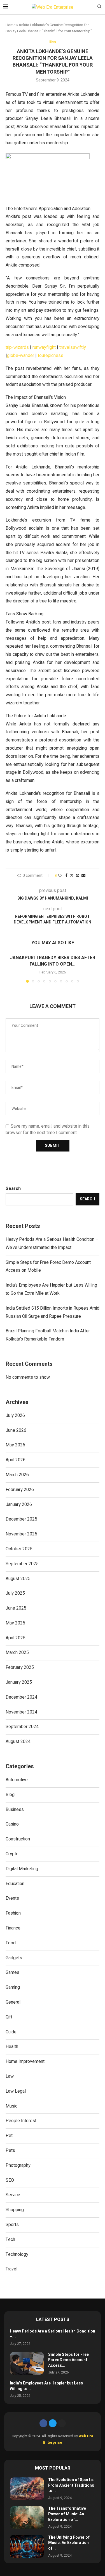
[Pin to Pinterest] (78, 876)
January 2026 (19, 1505)
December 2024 (21, 1697)
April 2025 (16, 1638)
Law (10, 2076)
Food (11, 1943)
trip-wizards (17, 347)
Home (11, 25)
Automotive (17, 1780)
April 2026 (16, 1460)
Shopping (15, 2210)
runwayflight (44, 347)
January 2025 (19, 1682)
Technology (17, 2254)
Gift (9, 2017)
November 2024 (21, 1712)
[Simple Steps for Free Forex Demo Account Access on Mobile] (27, 2363)
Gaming (13, 1987)
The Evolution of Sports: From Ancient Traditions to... (71, 2485)
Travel (11, 2269)
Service (13, 2195)
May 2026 (15, 1445)
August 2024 (18, 1742)
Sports (12, 2225)
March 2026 (17, 1475)
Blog (10, 1795)
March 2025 (17, 1653)
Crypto (12, 1854)
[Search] (99, 7)
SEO (10, 2180)
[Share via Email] (83, 876)
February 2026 (20, 1490)
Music (11, 2106)
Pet (9, 2136)
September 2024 (22, 1727)
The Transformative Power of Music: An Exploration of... (67, 2514)
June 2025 (16, 1608)
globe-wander (21, 356)
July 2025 (15, 1593)
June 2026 (16, 1430)
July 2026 (15, 1416)
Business (15, 1810)
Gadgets (14, 1958)
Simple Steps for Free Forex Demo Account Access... (68, 2360)
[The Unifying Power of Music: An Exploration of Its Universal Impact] (27, 2546)
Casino (12, 1824)
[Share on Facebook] (66, 876)
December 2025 (21, 1519)
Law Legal (16, 2091)
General (13, 2002)
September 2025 (22, 1564)
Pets (10, 2151)
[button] (10, 968)
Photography (18, 2165)
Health (12, 2047)
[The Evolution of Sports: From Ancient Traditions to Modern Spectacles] (27, 2489)
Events (12, 1898)
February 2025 (20, 1667)
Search (13, 1189)
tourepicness (51, 356)
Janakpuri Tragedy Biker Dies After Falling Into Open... (53, 961)
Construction (18, 1839)
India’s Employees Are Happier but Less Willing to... (46, 2386)
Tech (10, 2240)
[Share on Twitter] (72, 876)
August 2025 (18, 1579)
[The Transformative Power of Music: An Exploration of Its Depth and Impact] (27, 2517)
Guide (11, 2032)
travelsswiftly (73, 347)
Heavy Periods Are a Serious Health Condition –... (53, 2334)
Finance (13, 1928)
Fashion (13, 1913)
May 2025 (15, 1623)
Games (12, 1972)
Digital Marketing (22, 1869)
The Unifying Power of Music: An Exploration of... (69, 2543)
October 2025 (19, 1549)
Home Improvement (25, 2061)
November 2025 (21, 1534)
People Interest (21, 2121)
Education (15, 1884)
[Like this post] (60, 876)
